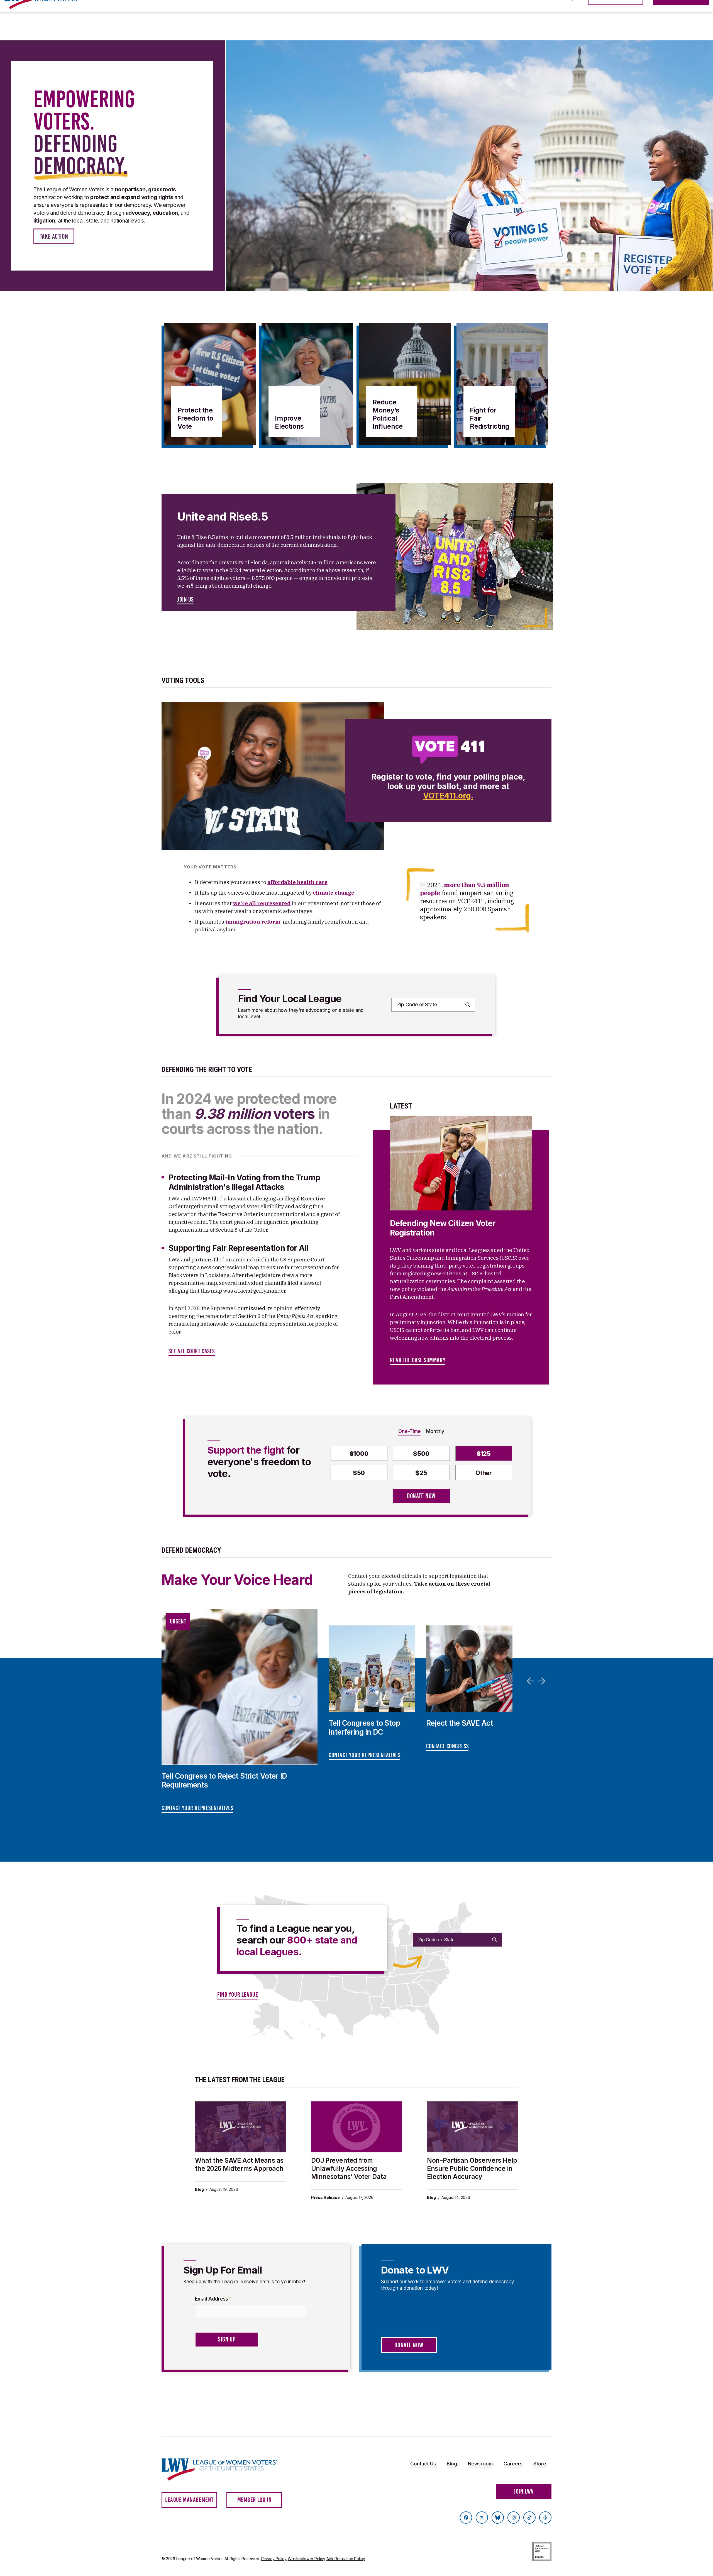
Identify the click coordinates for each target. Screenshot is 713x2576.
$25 (421, 1473)
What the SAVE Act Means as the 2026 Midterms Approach (239, 2164)
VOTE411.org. (448, 796)
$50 (359, 1473)
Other (484, 1473)
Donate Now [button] (409, 2345)
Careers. (514, 2464)
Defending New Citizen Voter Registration (443, 1228)
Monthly (435, 1431)
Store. (540, 2464)
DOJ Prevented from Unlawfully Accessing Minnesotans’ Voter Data (349, 2169)
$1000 (359, 1454)
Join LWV (524, 2491)
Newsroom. (481, 2464)
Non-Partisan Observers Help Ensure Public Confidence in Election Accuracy (472, 2169)
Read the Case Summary (418, 1360)
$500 (421, 1454)
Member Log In (255, 2500)
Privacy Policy (274, 2559)
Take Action (54, 236)
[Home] (224, 2469)
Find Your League (238, 1995)
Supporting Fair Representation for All (239, 1248)
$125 (484, 1454)
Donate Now (421, 1496)
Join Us (185, 600)
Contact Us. (424, 2464)
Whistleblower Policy (307, 2559)
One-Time (409, 1431)
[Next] (543, 1681)
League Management (189, 2500)
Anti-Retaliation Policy (346, 2559)
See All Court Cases (192, 1351)
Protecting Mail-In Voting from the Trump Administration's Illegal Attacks (244, 1182)
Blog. (452, 2464)
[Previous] (531, 1681)
